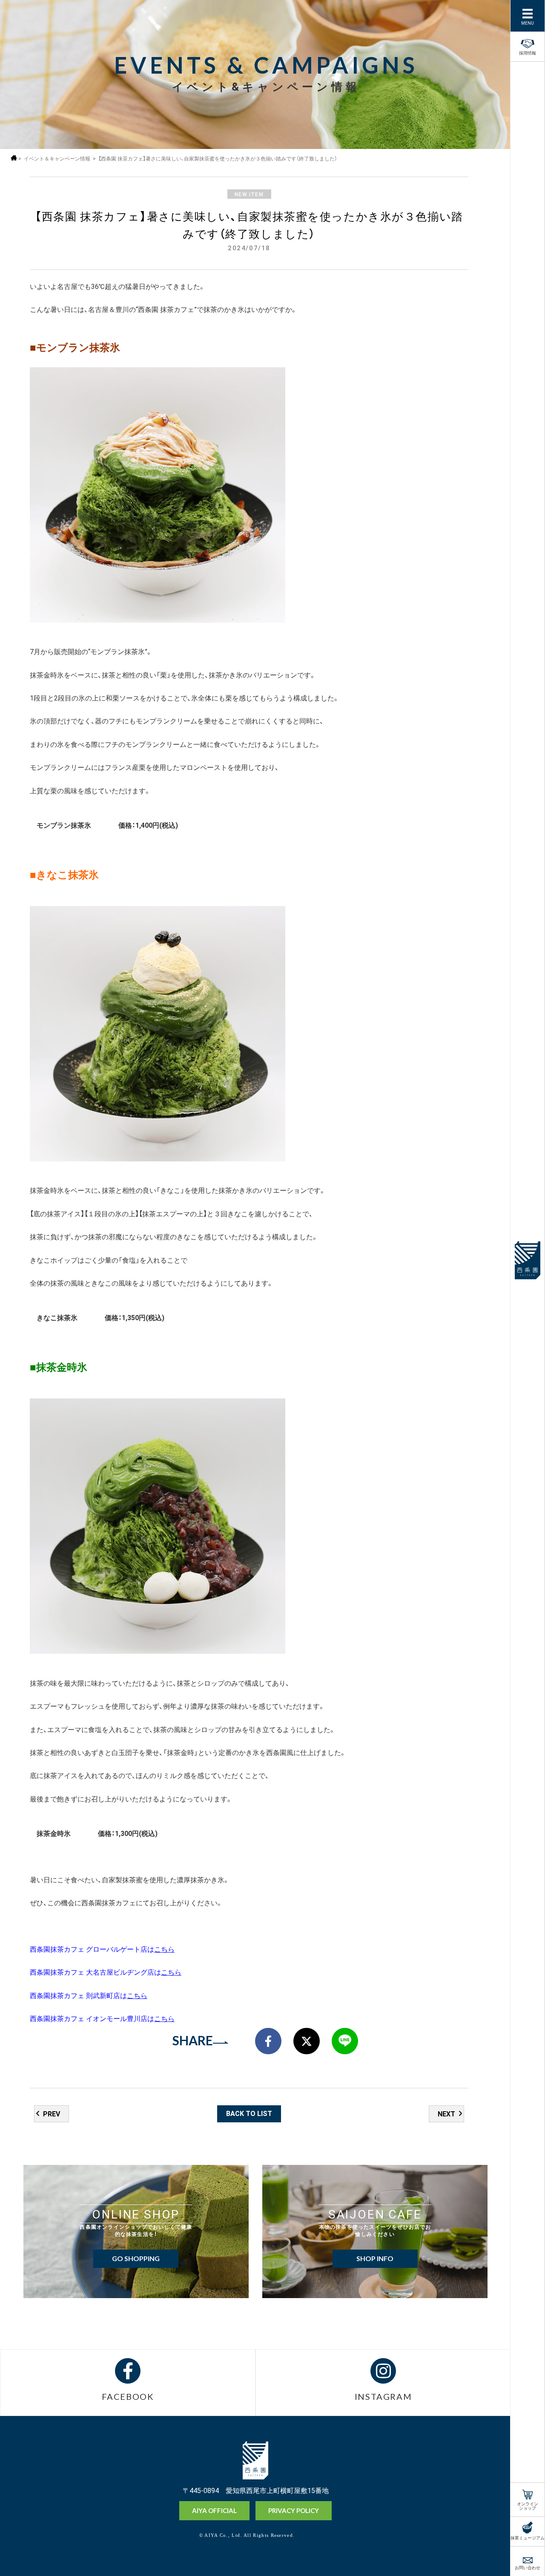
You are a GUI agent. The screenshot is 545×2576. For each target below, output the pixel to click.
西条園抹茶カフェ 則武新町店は (89, 1995)
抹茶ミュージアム (528, 2537)
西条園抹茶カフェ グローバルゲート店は (102, 1949)
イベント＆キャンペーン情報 (57, 159)
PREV (52, 2113)
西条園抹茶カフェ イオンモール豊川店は (102, 2018)
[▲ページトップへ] (490, 2555)
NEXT (446, 2113)
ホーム (14, 158)
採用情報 (528, 52)
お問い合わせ (528, 2567)
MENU (528, 22)
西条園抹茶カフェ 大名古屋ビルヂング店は (106, 1972)
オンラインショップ (528, 2505)
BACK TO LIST (249, 2113)
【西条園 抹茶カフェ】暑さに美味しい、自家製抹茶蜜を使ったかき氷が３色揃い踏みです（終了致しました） (218, 159)
